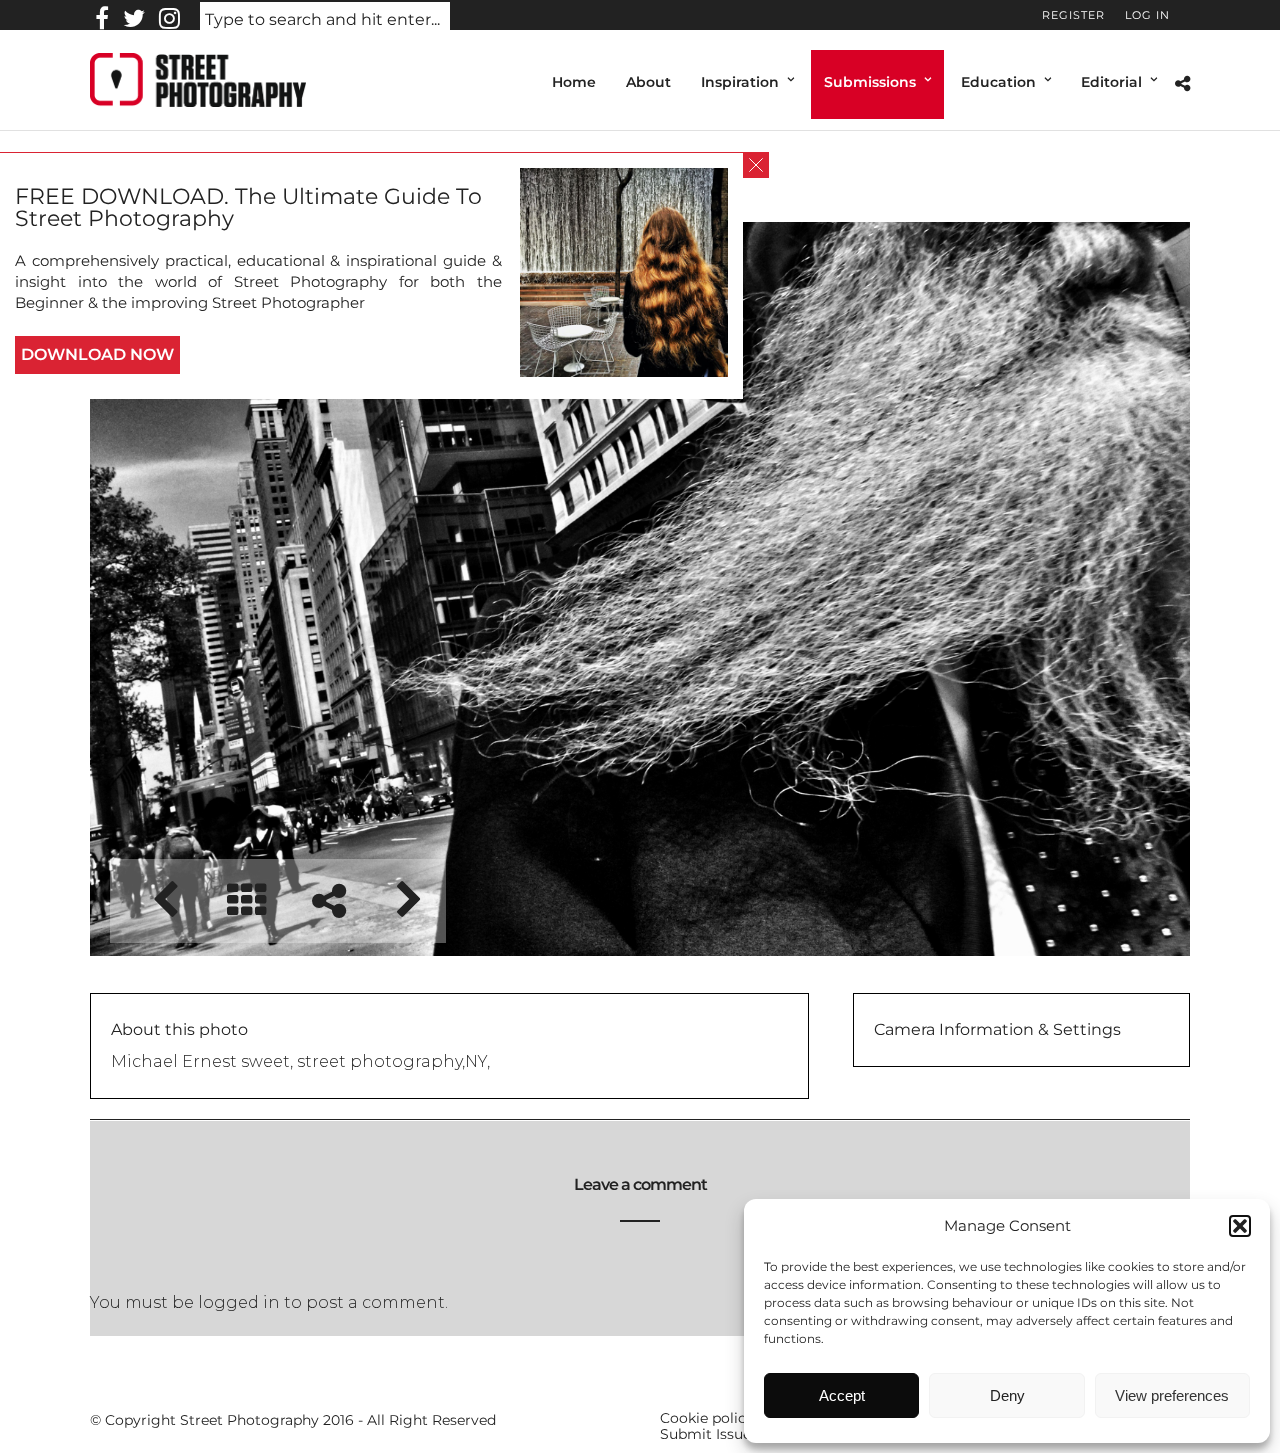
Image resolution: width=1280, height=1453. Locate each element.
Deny (1007, 1395)
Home (574, 82)
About (648, 82)
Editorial (1111, 82)
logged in (239, 1302)
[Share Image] (328, 900)
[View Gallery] (246, 900)
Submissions (870, 82)
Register (1073, 15)
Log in (1147, 15)
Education (998, 82)
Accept (842, 1395)
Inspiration (740, 82)
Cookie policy (707, 1418)
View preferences (1172, 1395)
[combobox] (325, 20)
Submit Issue (705, 1434)
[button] (1240, 1226)
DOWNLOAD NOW (97, 354)
